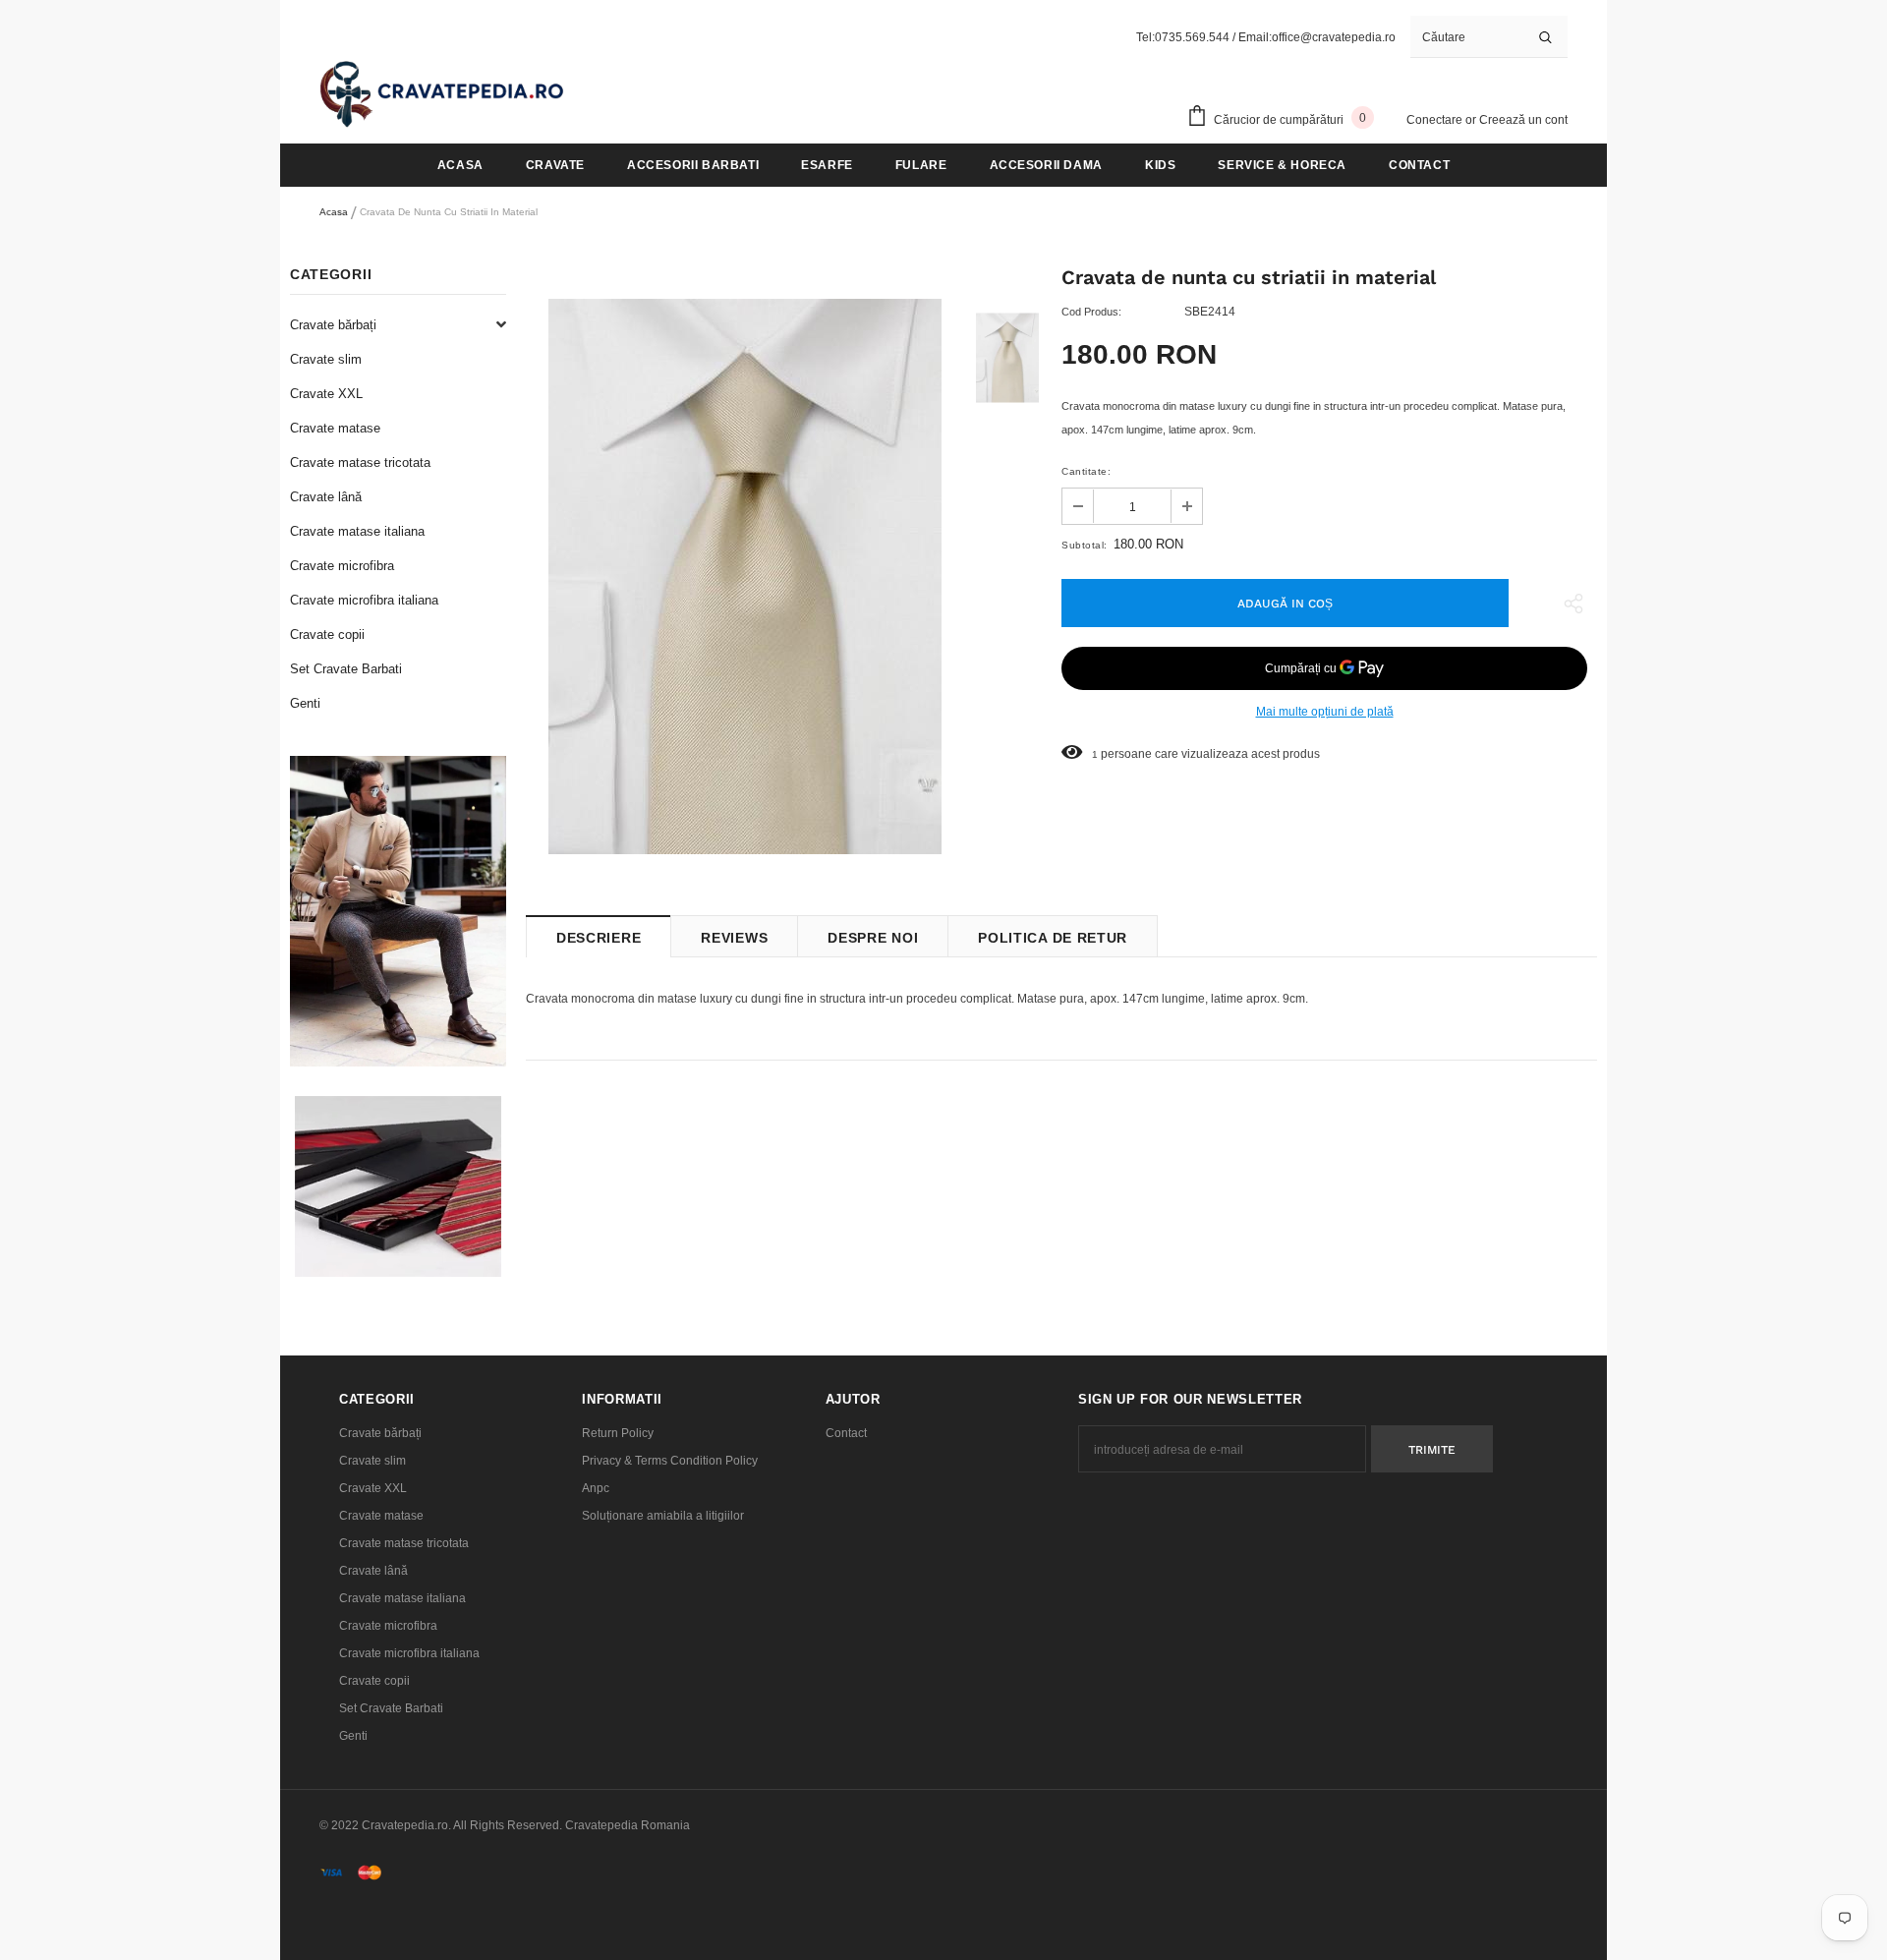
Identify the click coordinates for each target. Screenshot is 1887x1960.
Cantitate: (1086, 471)
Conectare (1436, 120)
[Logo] (442, 93)
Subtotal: (1085, 545)
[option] (744, 576)
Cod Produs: (1091, 312)
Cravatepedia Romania (628, 1825)
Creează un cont (1523, 120)
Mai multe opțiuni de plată (1325, 712)
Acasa (334, 212)
